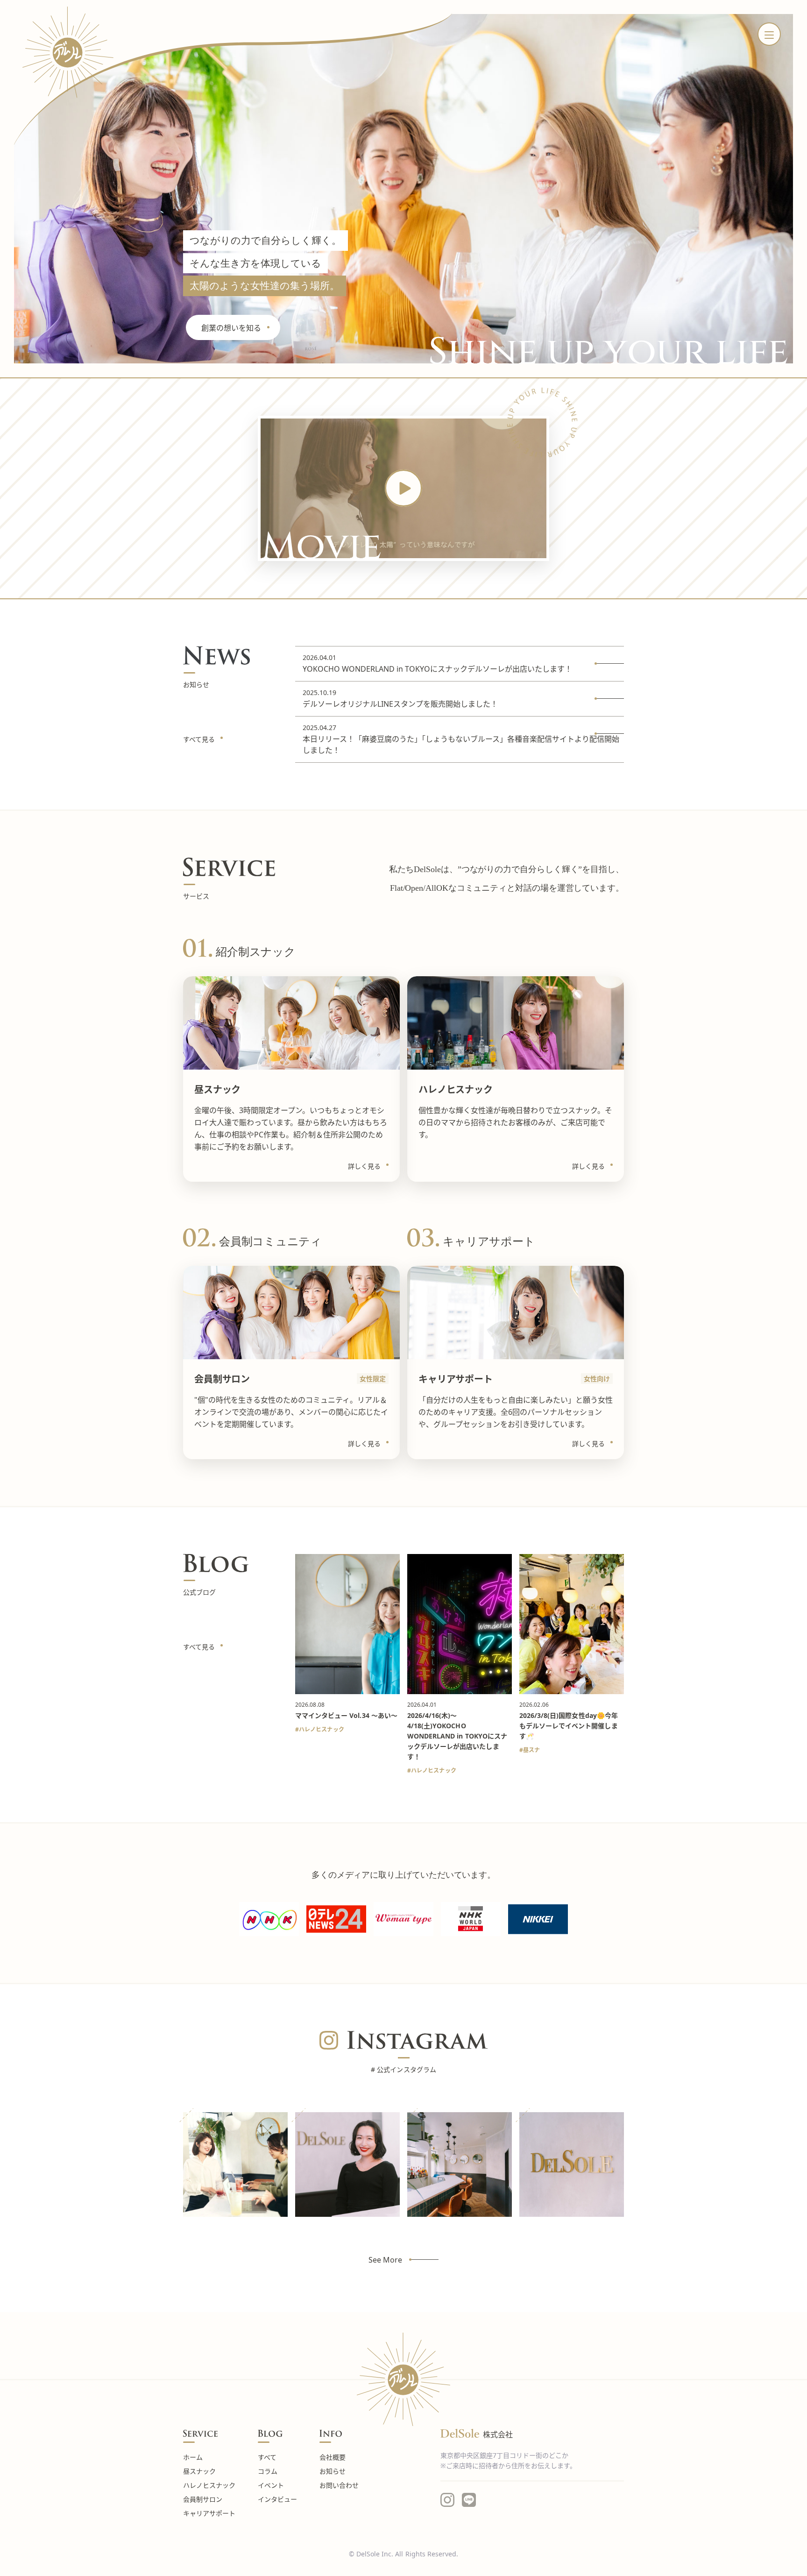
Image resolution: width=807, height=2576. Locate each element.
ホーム (193, 2457)
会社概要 (333, 2457)
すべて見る (199, 739)
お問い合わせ (339, 2485)
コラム (268, 2471)
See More (385, 2260)
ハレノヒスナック (322, 1729)
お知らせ (333, 2471)
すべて (267, 2457)
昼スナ (531, 1750)
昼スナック (199, 2471)
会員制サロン (203, 2499)
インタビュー (277, 2499)
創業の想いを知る (231, 328)
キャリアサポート (209, 2513)
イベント (271, 2485)
